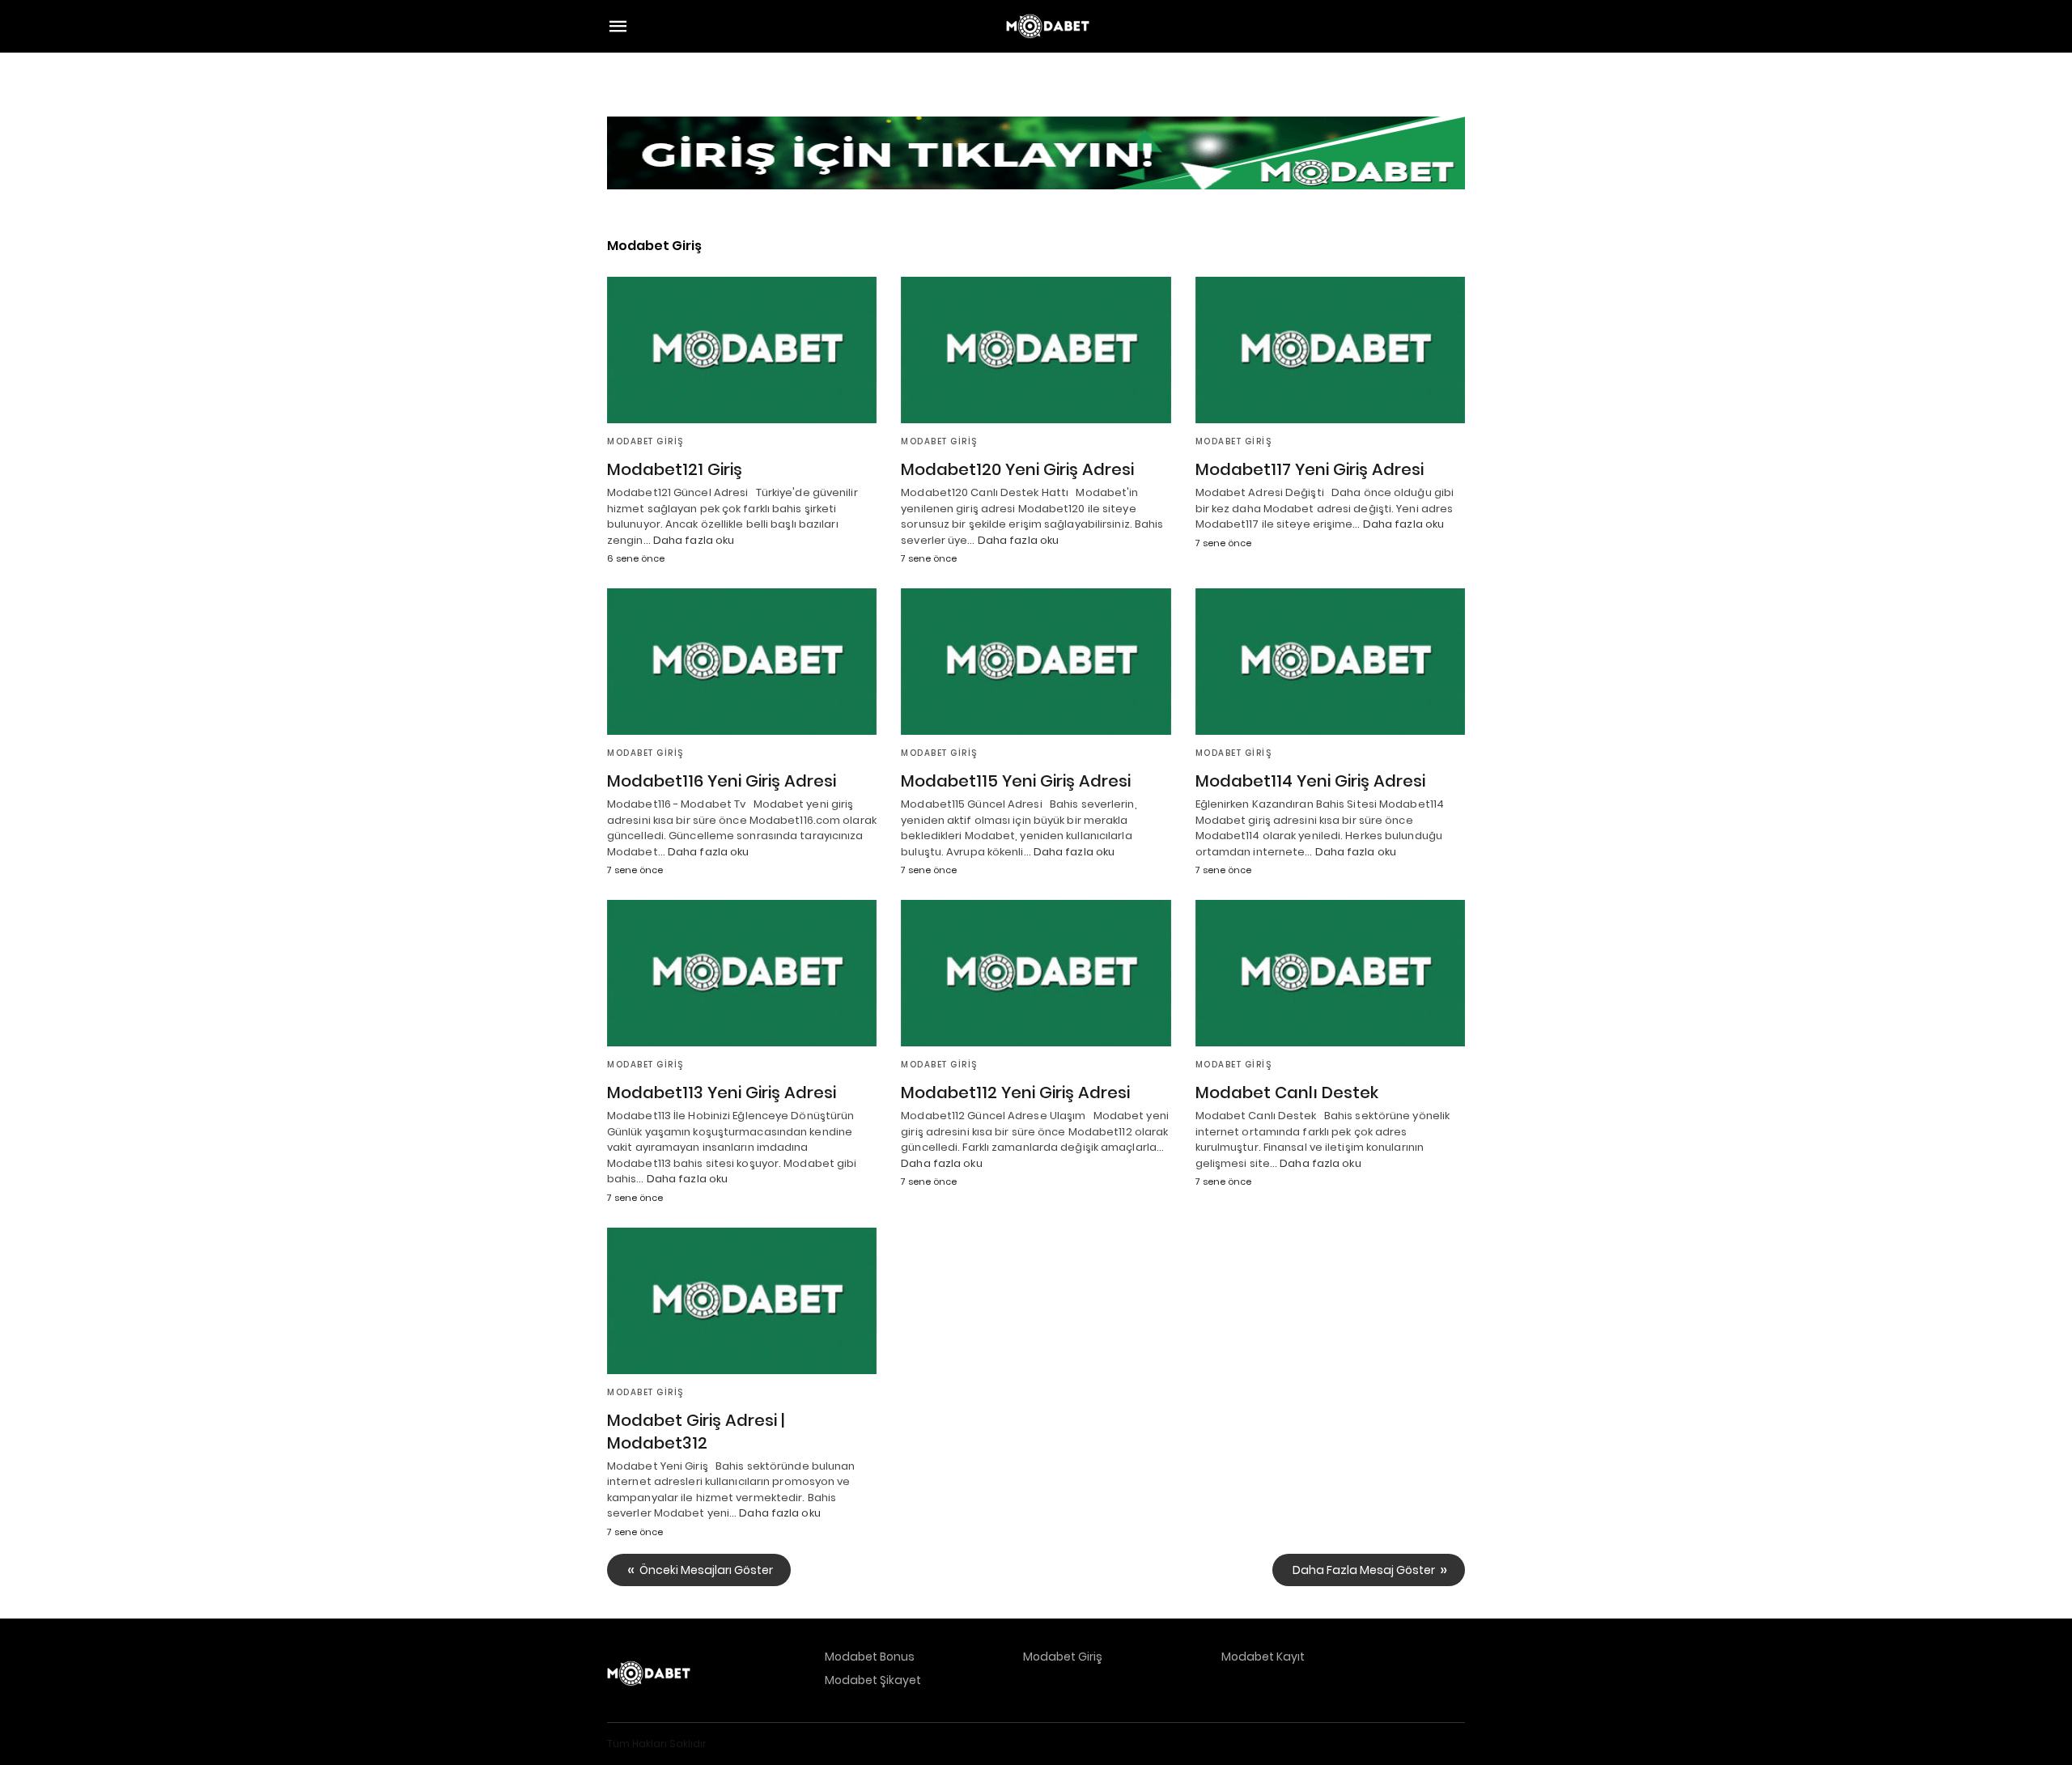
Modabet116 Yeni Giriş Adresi (722, 781)
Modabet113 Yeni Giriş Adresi (722, 1093)
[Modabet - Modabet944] (1048, 26)
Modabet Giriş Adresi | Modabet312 (696, 1432)
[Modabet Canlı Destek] (1330, 973)
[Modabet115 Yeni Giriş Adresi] (1036, 662)
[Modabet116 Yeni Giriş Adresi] (742, 662)
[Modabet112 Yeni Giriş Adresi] (1036, 973)
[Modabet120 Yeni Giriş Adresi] (1036, 350)
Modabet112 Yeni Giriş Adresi (1015, 1093)
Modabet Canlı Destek (1287, 1093)
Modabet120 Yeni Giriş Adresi (1017, 469)
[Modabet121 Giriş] (742, 350)
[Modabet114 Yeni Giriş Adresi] (1330, 662)
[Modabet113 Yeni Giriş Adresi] (742, 973)
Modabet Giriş (645, 441)
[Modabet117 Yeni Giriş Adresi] (1330, 350)
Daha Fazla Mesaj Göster (1364, 1570)
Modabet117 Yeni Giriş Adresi (1310, 469)
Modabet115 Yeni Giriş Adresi (1016, 781)
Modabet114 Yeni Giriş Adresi (1310, 781)
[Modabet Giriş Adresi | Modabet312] (742, 1301)
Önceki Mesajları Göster (706, 1570)
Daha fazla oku (694, 540)
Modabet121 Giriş (675, 469)
